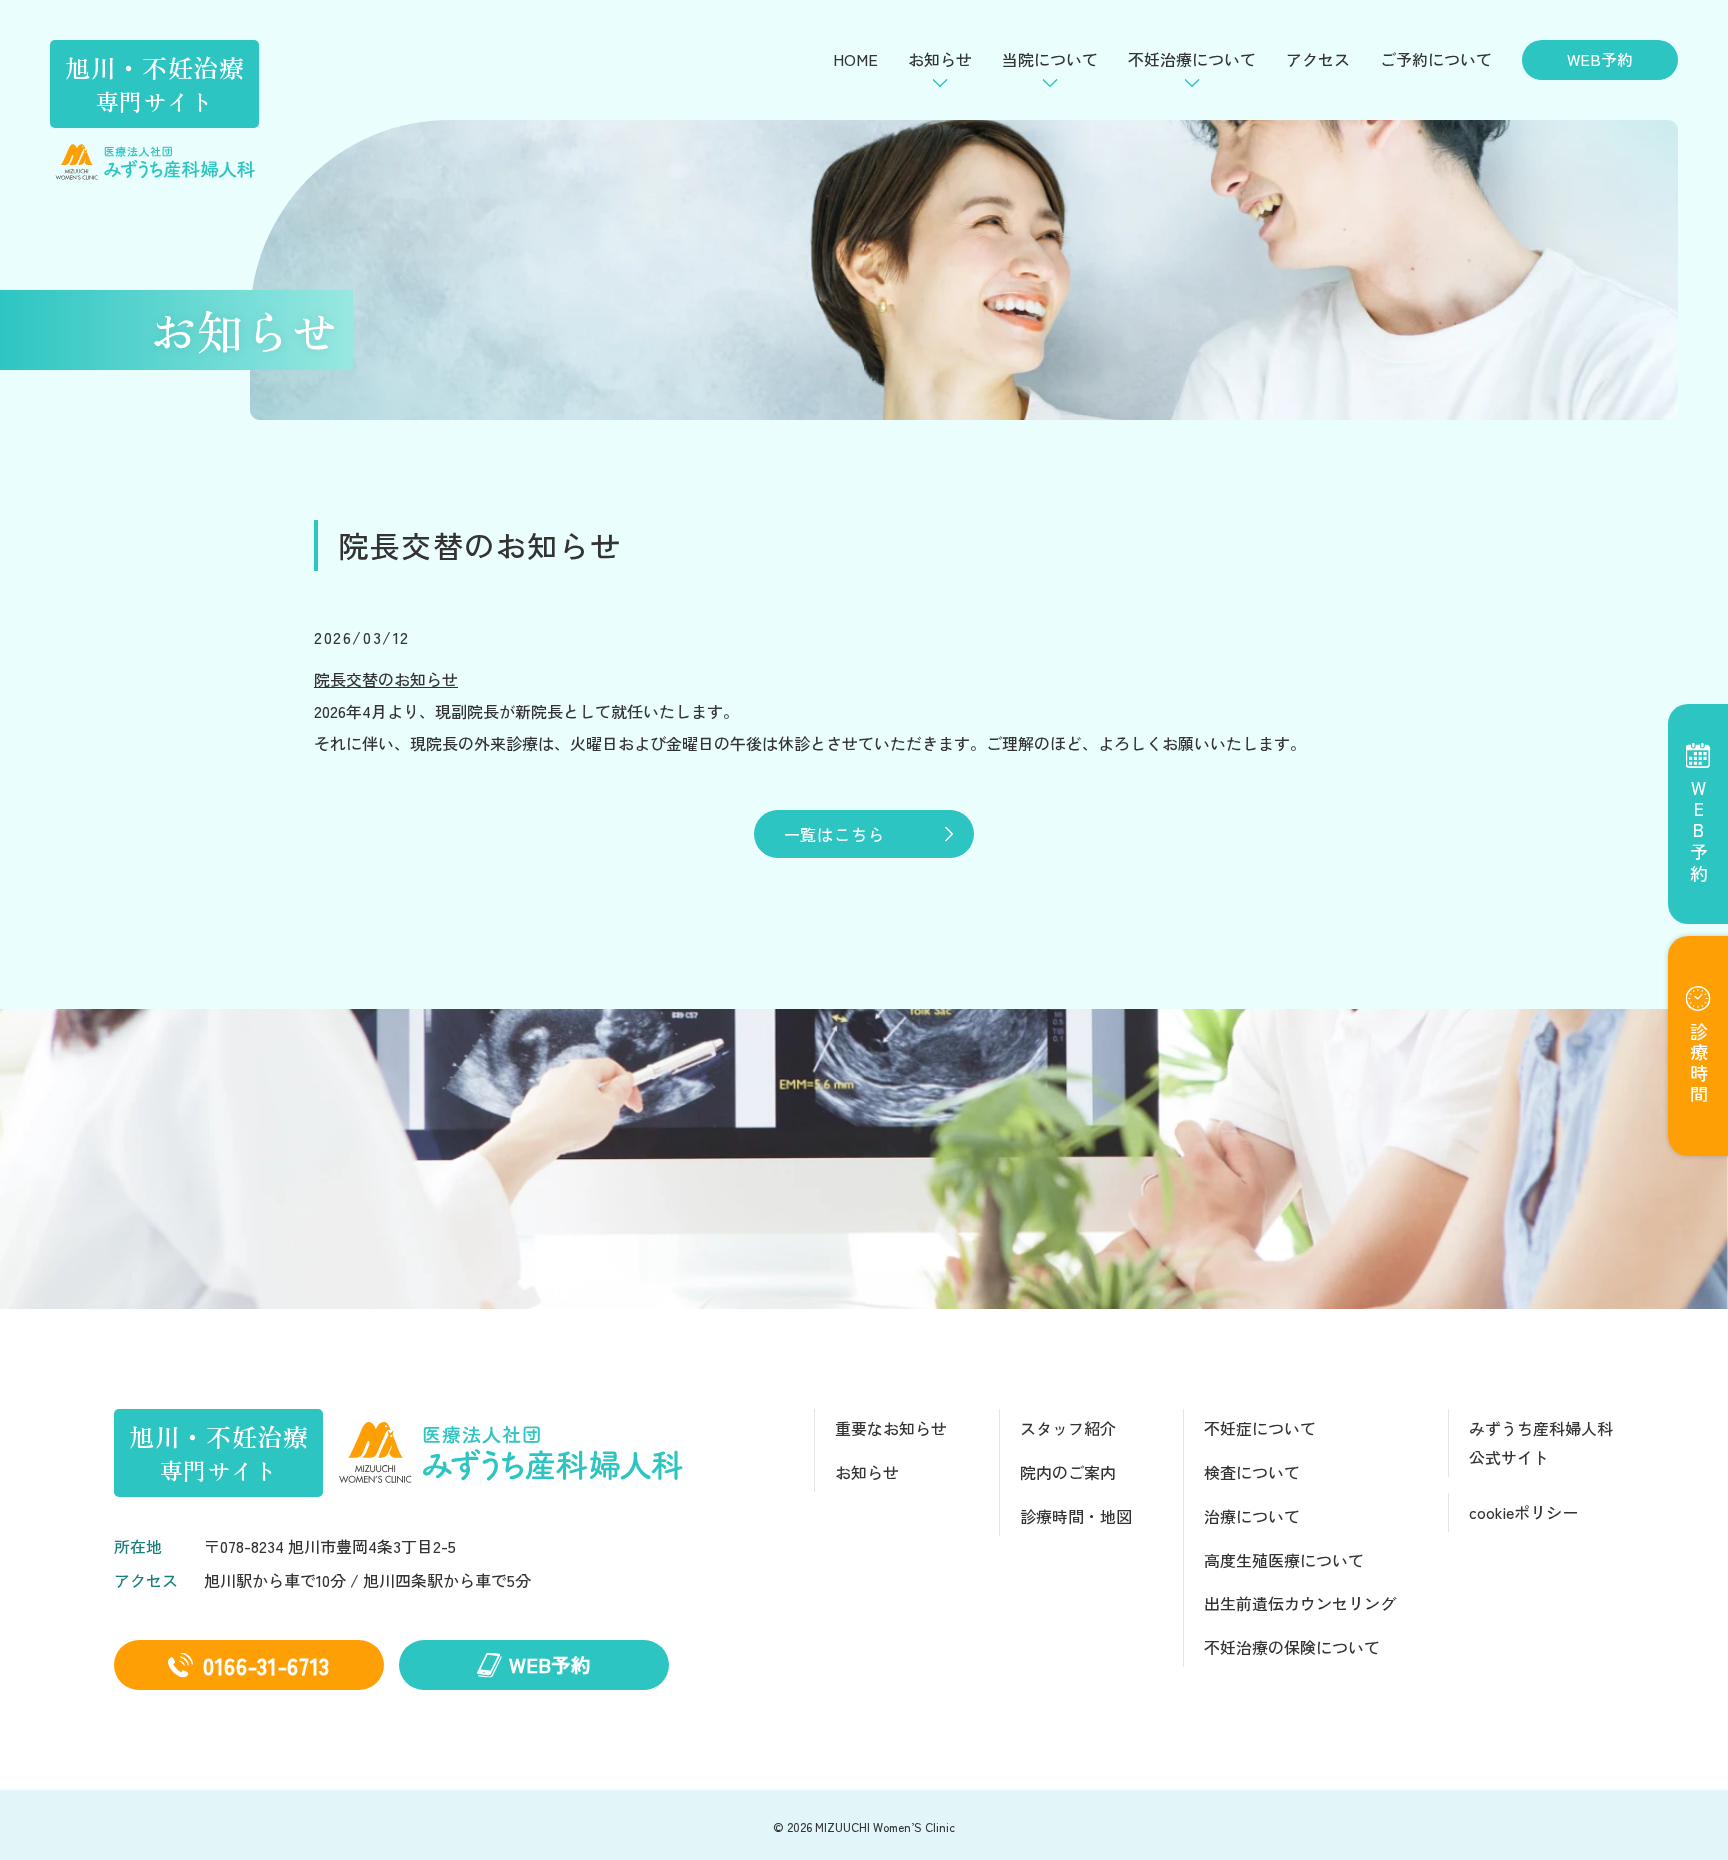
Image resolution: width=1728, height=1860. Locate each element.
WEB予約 (1600, 59)
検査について (1252, 1472)
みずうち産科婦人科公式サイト (1541, 1442)
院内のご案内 (1068, 1472)
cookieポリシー (1523, 1512)
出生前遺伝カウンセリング (1300, 1603)
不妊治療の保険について (1292, 1647)
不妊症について (1260, 1428)
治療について (1252, 1516)
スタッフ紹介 (1068, 1428)
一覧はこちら (834, 834)
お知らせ (867, 1472)
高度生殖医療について (1284, 1560)
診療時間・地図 (1076, 1516)
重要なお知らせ (891, 1428)
